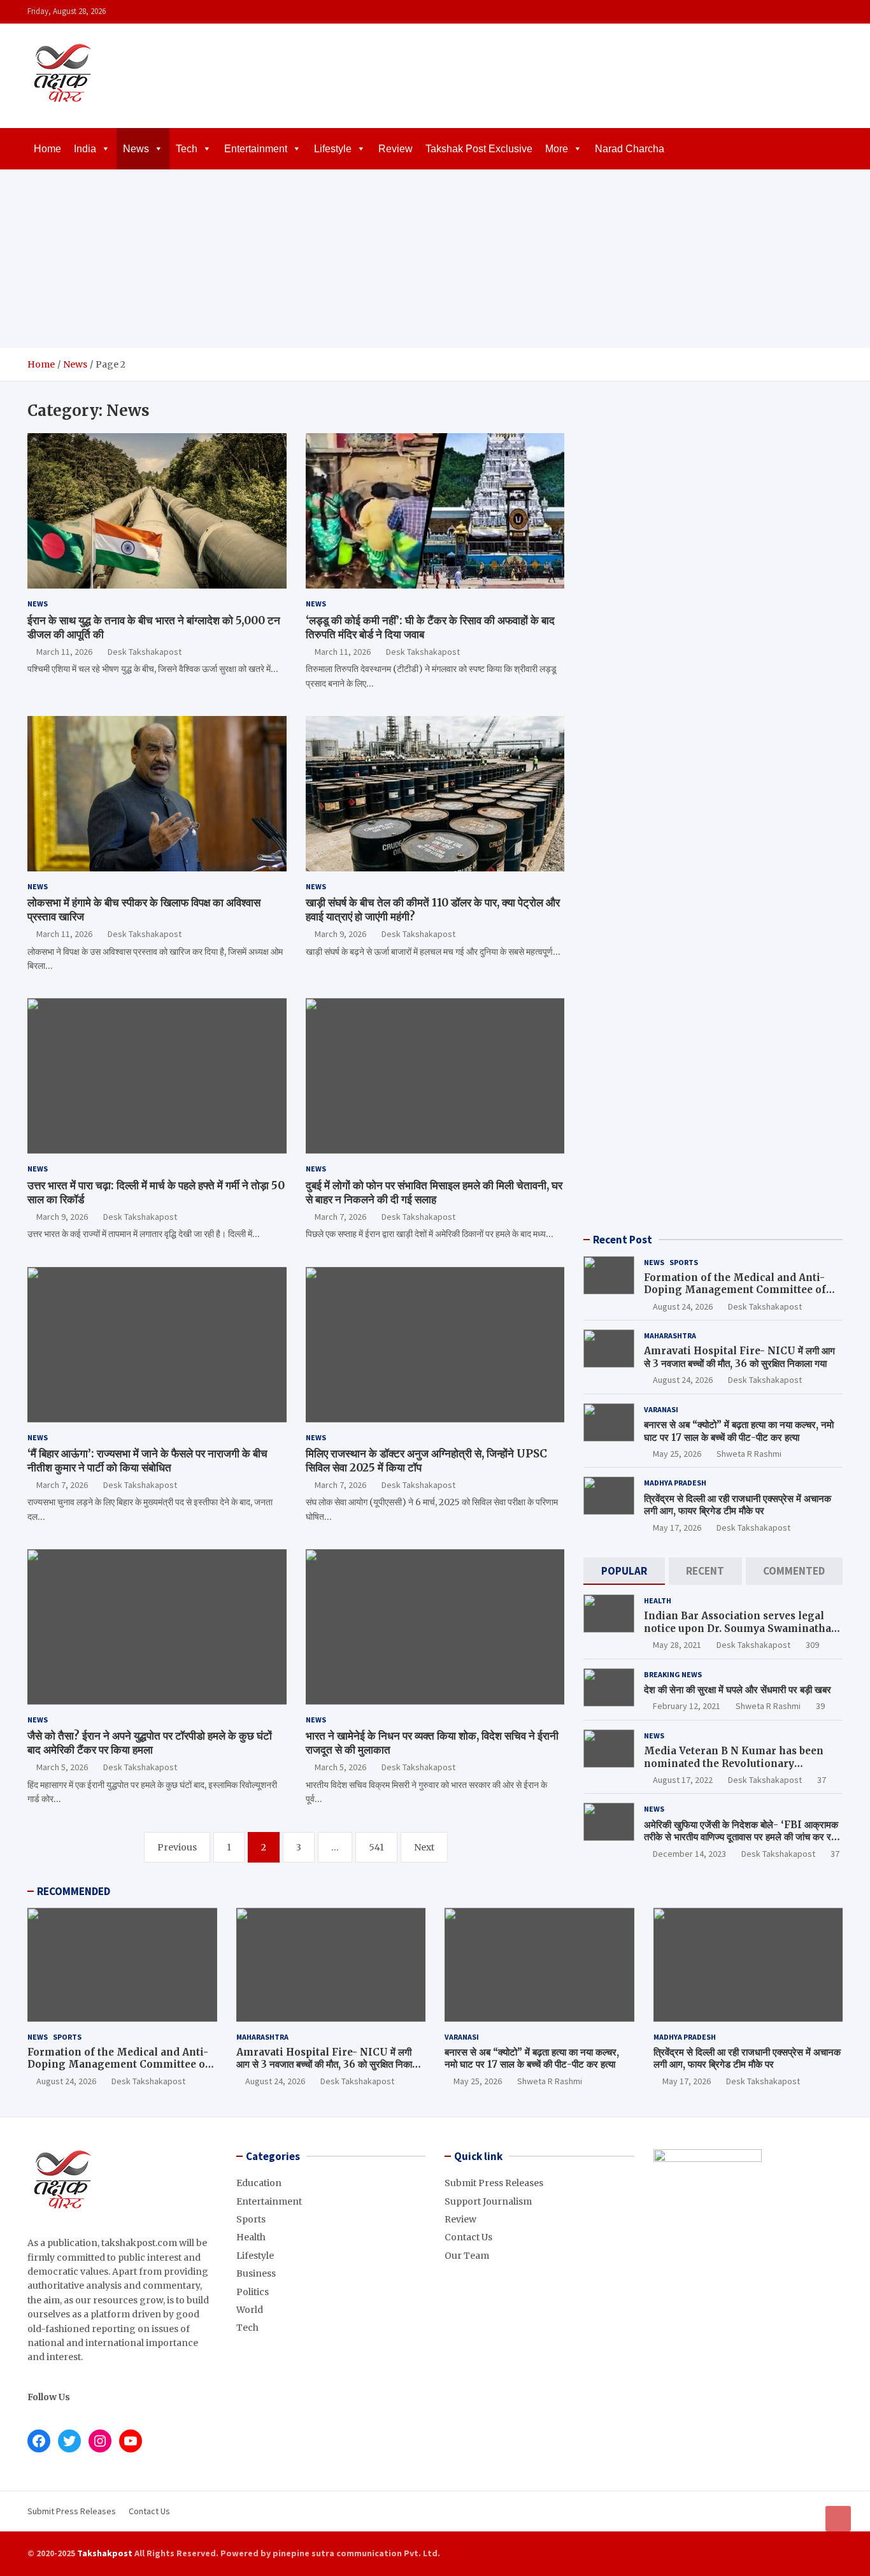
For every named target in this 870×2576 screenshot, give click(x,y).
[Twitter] (818, 12)
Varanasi (661, 1409)
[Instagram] (801, 12)
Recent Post (623, 1240)
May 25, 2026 (677, 1454)
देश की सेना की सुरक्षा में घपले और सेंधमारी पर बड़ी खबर (738, 1690)
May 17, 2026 (677, 1528)
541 (376, 1847)
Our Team (467, 2256)
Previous (177, 1847)
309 (812, 1645)
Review (396, 149)
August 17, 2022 (683, 1780)
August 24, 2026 (683, 1306)
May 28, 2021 (677, 1645)
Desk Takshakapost (145, 652)
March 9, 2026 (340, 934)
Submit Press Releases (494, 2183)
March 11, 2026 (64, 652)
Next (424, 1847)
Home (47, 149)
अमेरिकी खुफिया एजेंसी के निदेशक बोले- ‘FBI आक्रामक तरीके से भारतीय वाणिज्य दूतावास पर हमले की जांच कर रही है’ (741, 1837)
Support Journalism (488, 2201)
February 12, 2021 (687, 1706)
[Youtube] (834, 12)
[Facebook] (785, 12)
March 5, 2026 (62, 1767)
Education (259, 2183)
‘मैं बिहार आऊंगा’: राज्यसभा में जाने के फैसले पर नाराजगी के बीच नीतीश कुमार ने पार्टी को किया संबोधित (147, 1461)
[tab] (624, 1571)
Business (256, 2273)
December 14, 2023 (689, 1854)
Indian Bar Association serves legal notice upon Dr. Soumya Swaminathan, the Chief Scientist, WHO (742, 1628)
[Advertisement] (435, 259)
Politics (253, 2292)
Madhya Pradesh (675, 1483)
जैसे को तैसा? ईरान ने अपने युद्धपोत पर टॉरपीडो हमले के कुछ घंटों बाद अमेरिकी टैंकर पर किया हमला (150, 1743)
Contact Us (468, 2237)
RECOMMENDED (74, 1891)
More (557, 149)
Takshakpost (105, 2553)
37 (822, 1780)
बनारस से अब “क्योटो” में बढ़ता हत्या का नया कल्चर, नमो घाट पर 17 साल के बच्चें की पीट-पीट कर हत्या (739, 1431)
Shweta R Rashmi (749, 1454)
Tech (187, 149)
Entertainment (256, 149)
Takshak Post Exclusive (479, 149)
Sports (684, 1262)
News (136, 149)
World (250, 2310)
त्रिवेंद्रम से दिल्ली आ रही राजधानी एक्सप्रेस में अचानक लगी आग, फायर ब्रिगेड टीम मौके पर (738, 1505)
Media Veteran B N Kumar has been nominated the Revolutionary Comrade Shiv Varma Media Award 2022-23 (734, 1770)
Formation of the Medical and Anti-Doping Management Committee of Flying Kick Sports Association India (738, 1290)
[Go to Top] (838, 2519)
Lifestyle (333, 149)
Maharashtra (670, 1335)
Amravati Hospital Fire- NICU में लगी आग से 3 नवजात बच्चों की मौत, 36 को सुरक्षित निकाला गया (739, 1357)
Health (658, 1600)
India (85, 149)
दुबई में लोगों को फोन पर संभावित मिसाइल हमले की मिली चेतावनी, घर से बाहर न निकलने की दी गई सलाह (434, 1192)
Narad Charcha (630, 149)
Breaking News (673, 1674)
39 (820, 1706)
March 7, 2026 (340, 1217)
